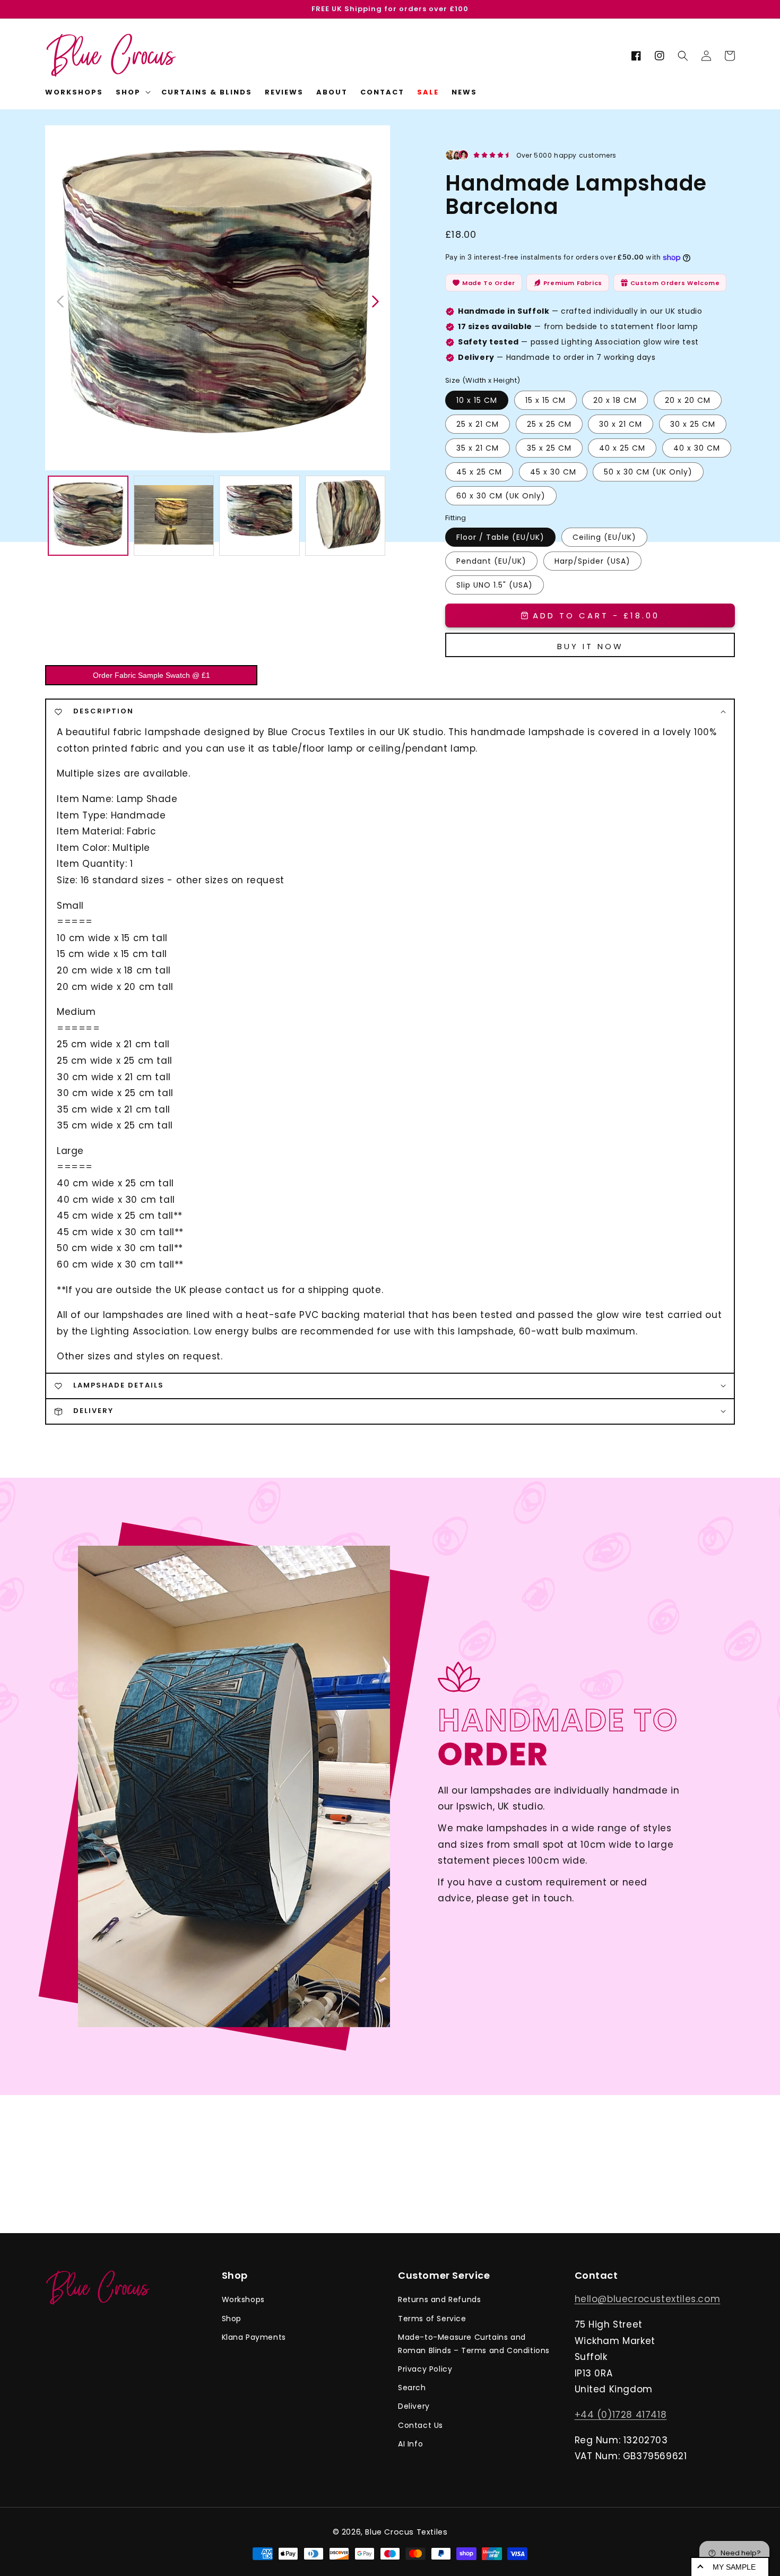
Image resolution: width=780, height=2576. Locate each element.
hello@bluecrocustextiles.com (648, 2299)
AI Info (410, 2444)
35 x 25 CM (549, 448)
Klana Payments (254, 2337)
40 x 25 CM (622, 448)
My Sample (734, 2567)
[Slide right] (375, 300)
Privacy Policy (425, 2369)
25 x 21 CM (478, 424)
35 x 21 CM (478, 448)
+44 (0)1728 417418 (621, 2415)
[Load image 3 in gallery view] (259, 516)
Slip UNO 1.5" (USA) (495, 585)
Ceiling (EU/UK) (604, 537)
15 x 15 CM (545, 400)
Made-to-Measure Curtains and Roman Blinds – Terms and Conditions (474, 2344)
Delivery (414, 2406)
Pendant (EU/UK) (491, 561)
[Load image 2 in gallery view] (174, 516)
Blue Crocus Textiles (406, 2532)
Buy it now (590, 646)
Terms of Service (432, 2319)
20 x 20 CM (688, 400)
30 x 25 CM (693, 424)
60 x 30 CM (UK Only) (501, 496)
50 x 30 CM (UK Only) (648, 472)
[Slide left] (61, 300)
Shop (232, 2319)
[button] (683, 56)
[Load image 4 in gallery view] (345, 516)
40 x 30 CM (697, 448)
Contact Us (421, 2425)
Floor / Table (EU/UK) (500, 537)
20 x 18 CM (615, 400)
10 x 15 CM (477, 400)
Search (412, 2388)
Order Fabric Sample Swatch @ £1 (151, 675)
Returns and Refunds (439, 2299)
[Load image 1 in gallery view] (88, 516)
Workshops (243, 2299)
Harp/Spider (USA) (592, 561)
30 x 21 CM (621, 424)
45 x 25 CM (479, 472)
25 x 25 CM (549, 424)
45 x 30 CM (553, 472)
